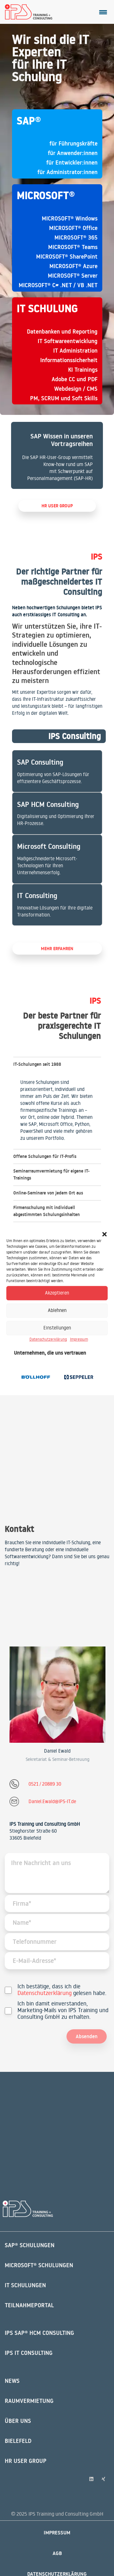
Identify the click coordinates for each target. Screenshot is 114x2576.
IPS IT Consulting (29, 2353)
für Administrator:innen (67, 172)
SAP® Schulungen (30, 2245)
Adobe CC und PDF (75, 379)
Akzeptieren (57, 1293)
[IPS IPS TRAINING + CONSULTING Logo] (29, 12)
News (12, 2381)
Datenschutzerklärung (48, 1339)
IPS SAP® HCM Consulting (39, 2333)
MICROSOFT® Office (73, 228)
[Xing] (104, 2479)
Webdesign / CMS (76, 389)
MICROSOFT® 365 (76, 237)
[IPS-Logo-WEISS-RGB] (28, 2209)
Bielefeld (18, 2441)
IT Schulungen (25, 2285)
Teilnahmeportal (29, 2305)
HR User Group (26, 2461)
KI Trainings (83, 370)
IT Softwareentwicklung (68, 341)
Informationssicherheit (69, 360)
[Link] (57, 455)
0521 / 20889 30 (45, 1784)
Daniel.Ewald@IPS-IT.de (52, 1801)
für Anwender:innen (73, 153)
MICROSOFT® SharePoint (67, 257)
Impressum (79, 1339)
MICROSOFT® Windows (70, 218)
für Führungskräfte (73, 143)
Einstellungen (57, 1328)
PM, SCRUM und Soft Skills (64, 398)
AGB (57, 2553)
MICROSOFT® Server (73, 276)
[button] (104, 1234)
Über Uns (18, 2421)
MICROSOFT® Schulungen (39, 2265)
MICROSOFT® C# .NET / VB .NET (58, 285)
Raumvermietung (29, 2401)
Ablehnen (57, 1310)
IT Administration (75, 351)
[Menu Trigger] (103, 12)
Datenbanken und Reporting (62, 331)
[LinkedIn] (92, 2479)
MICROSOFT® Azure (73, 266)
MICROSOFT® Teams (73, 247)
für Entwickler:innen (72, 162)
